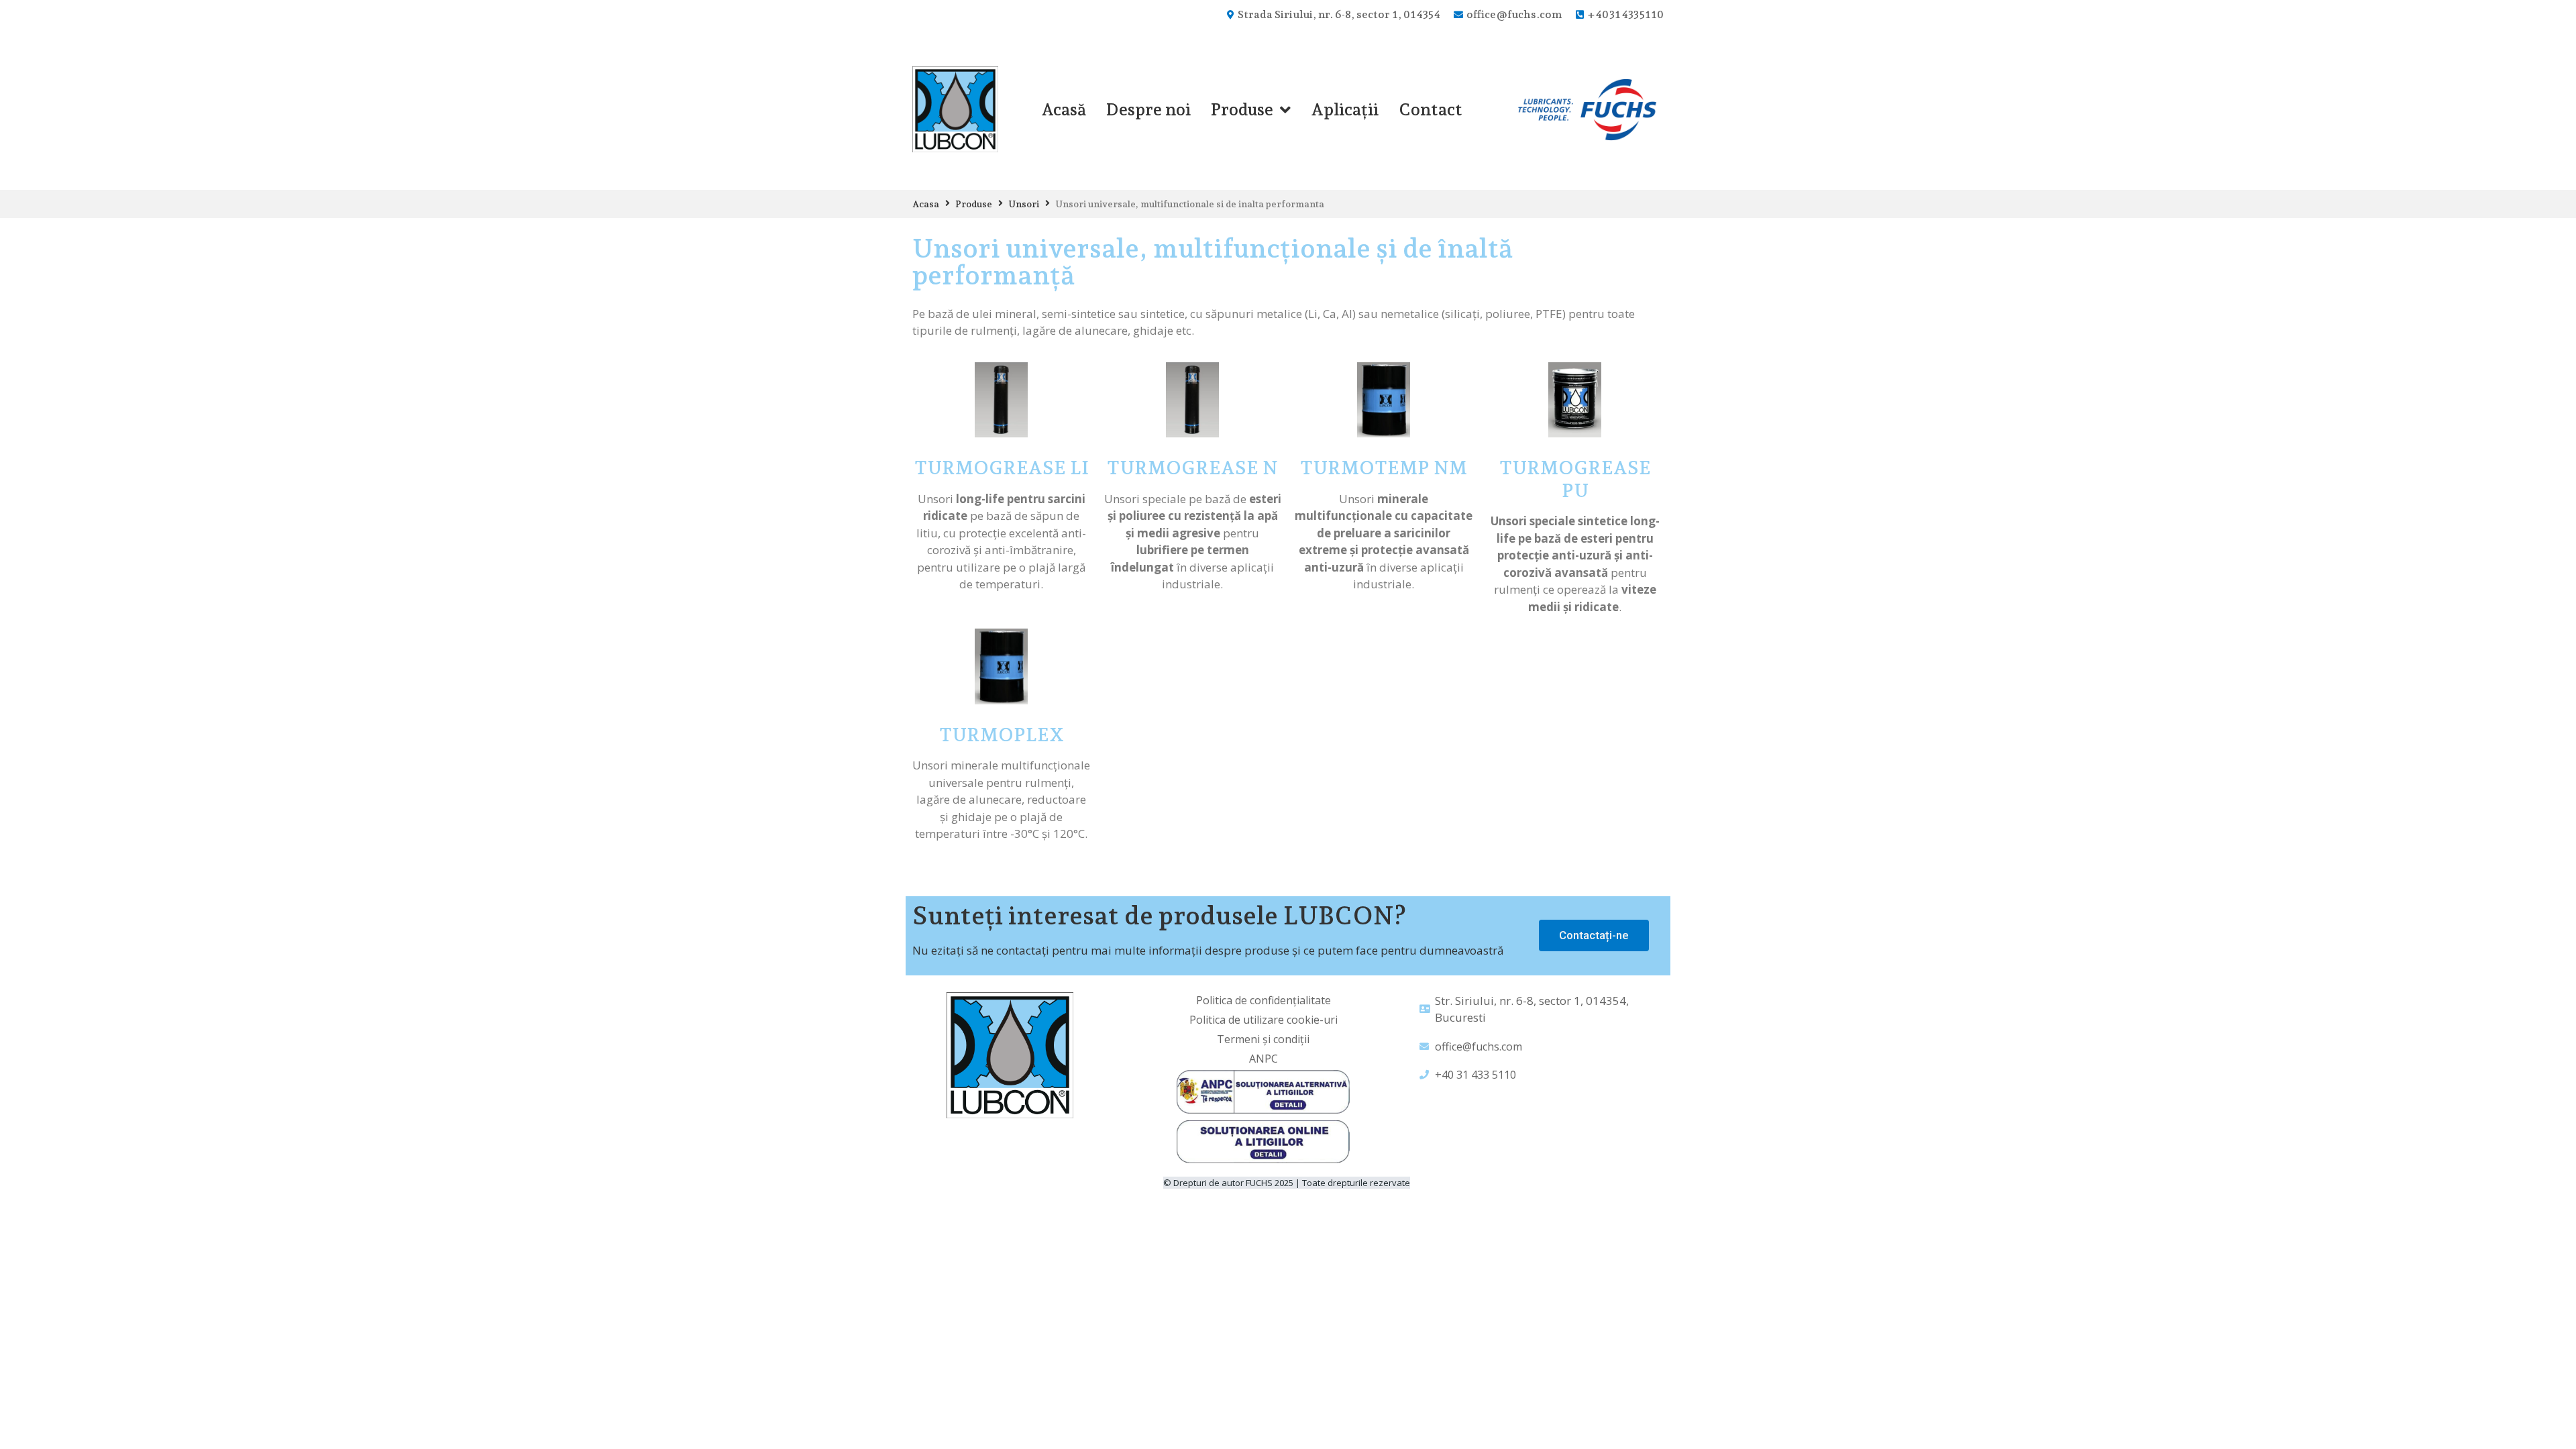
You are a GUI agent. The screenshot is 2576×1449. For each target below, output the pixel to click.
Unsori (1024, 204)
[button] (1594, 935)
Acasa (926, 204)
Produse (974, 204)
